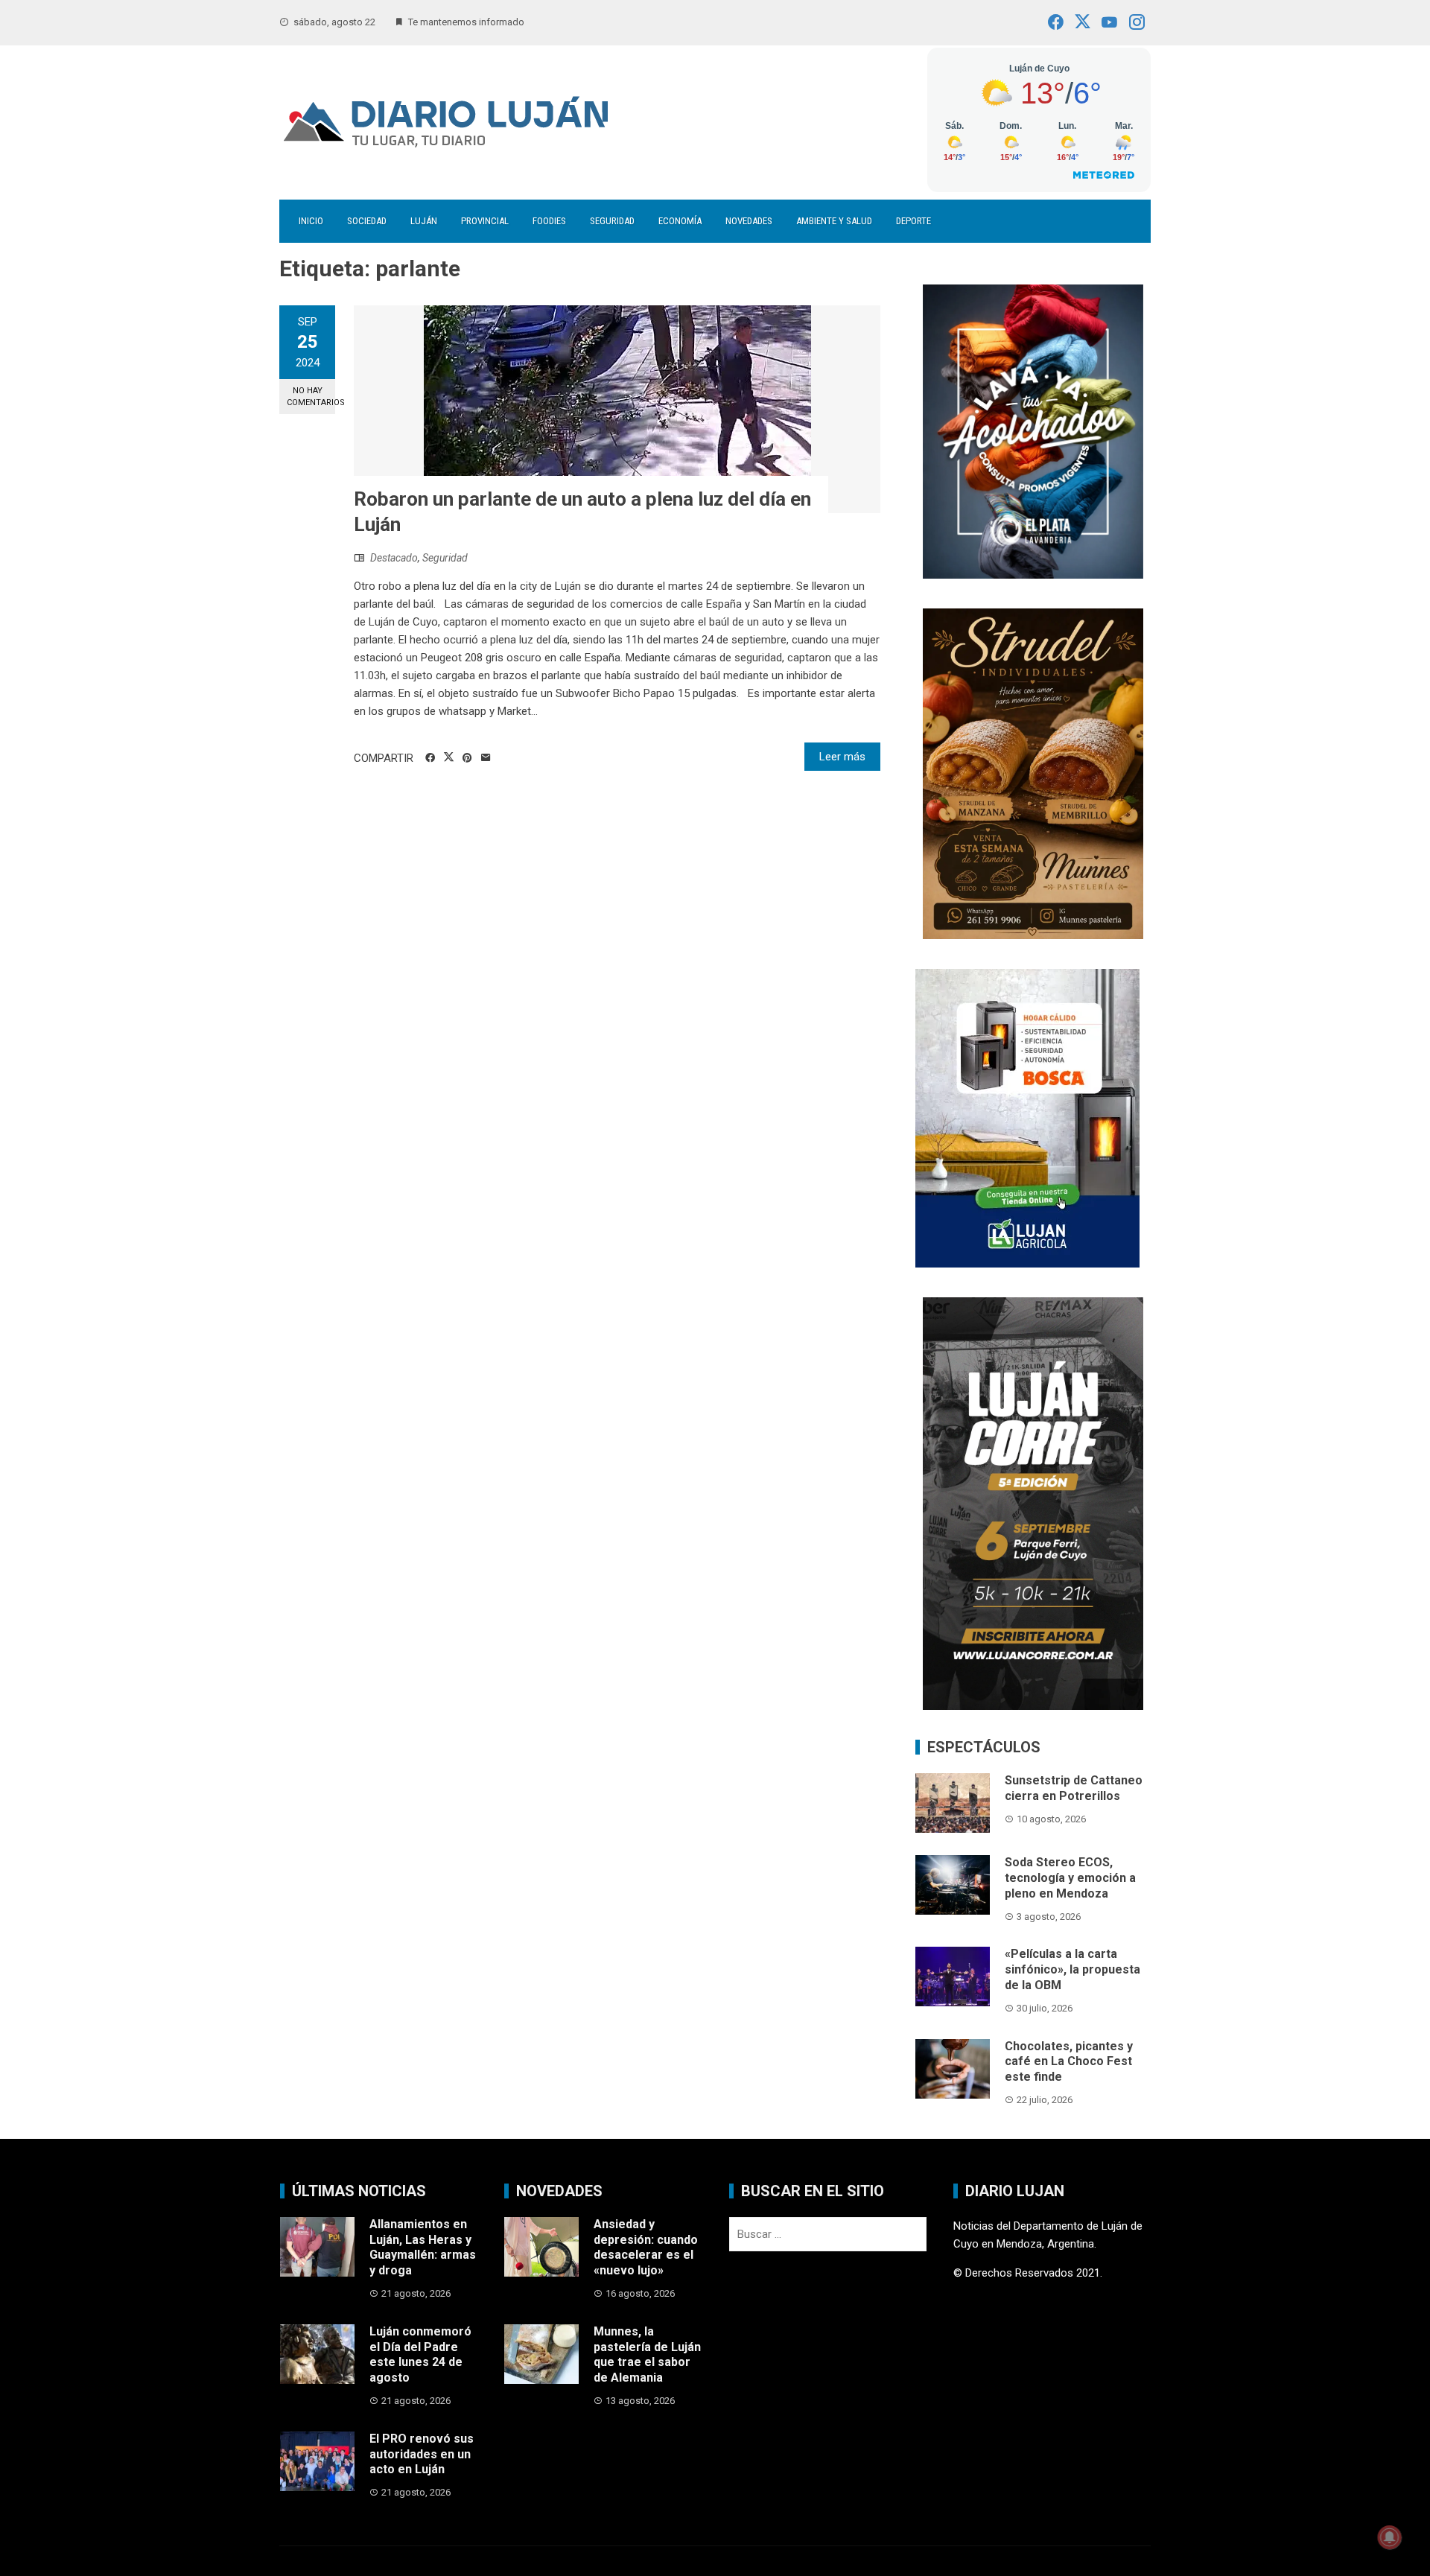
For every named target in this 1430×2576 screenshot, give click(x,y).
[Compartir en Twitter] (449, 757)
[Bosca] (1027, 1117)
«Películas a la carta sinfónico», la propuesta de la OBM (1072, 1969)
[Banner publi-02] (1033, 1503)
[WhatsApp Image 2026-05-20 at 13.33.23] (1033, 772)
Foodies (549, 221)
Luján (424, 221)
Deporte (913, 221)
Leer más (842, 757)
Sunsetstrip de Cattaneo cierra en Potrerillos (1074, 1788)
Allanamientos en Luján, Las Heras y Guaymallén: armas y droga (423, 2247)
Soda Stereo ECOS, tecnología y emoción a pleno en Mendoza (1070, 1878)
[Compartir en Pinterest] (467, 758)
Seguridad (612, 221)
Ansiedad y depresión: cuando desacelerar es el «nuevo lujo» (646, 2247)
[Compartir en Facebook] (430, 758)
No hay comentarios (311, 396)
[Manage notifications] (1390, 2537)
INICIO (311, 221)
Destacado (394, 558)
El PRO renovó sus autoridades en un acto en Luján (422, 2454)
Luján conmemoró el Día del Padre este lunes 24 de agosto (420, 2354)
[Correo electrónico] (486, 758)
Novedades (749, 221)
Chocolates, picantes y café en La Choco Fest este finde (1069, 2062)
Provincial (485, 221)
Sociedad (367, 221)
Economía (680, 221)
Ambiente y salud (834, 221)
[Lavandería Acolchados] (1033, 430)
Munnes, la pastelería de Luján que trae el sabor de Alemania (647, 2354)
